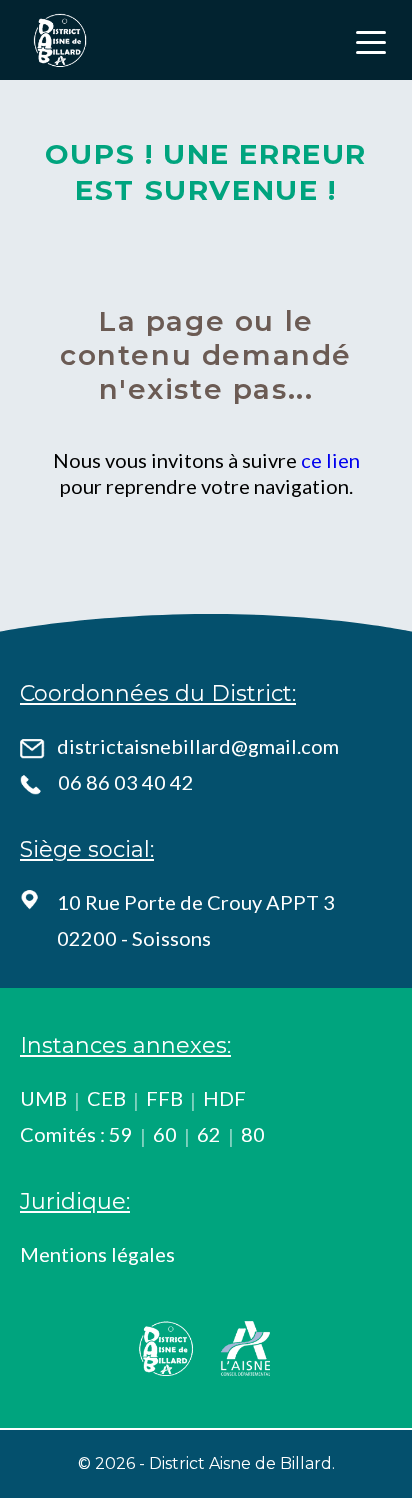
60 (165, 1134)
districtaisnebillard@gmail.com (198, 746)
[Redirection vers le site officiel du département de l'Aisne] (246, 1348)
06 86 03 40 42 (126, 782)
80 (253, 1134)
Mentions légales (97, 1254)
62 (209, 1134)
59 (121, 1134)
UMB (43, 1098)
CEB (106, 1098)
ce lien (330, 460)
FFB (164, 1098)
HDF (224, 1098)
